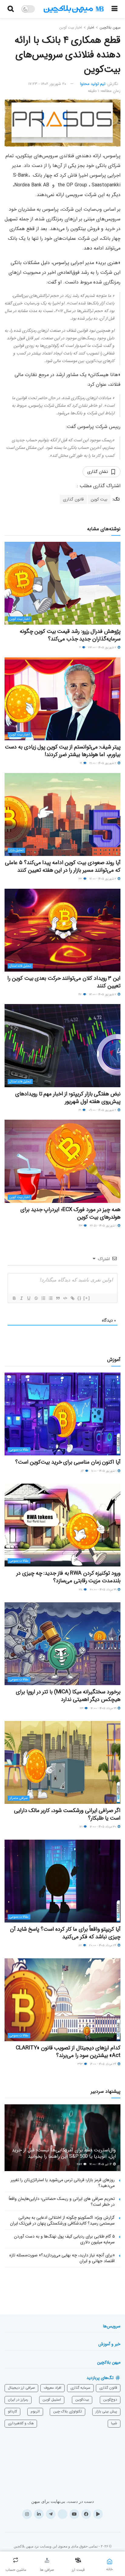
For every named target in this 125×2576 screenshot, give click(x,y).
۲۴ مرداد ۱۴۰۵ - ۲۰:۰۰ (103, 1945)
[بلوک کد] (65, 1298)
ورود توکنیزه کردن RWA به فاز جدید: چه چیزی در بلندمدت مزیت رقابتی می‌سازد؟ (68, 1577)
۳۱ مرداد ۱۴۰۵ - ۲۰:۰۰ (103, 1590)
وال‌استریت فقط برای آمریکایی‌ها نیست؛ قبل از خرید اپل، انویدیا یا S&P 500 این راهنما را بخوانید (64, 2153)
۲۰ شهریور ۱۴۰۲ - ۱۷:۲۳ (47, 84)
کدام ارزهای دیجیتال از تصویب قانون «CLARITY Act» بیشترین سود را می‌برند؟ (68, 2052)
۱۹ (81, 763)
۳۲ (81, 879)
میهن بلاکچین (110, 27)
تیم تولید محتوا (93, 84)
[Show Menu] (115, 9)
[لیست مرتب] (43, 1298)
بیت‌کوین (82, 2400)
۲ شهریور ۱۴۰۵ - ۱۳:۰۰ (103, 994)
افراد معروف (52, 2388)
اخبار (91, 27)
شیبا (114, 2423)
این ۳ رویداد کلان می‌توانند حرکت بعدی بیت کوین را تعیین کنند (64, 982)
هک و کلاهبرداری (21, 2423)
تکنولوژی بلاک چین (68, 2411)
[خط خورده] (36, 1298)
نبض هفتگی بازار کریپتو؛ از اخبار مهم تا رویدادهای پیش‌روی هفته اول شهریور (68, 1098)
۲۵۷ (80, 2164)
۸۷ (81, 1945)
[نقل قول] (58, 1298)
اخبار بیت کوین (71, 27)
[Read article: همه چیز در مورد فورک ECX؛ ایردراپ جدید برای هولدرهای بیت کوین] (62, 1161)
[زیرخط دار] (29, 1298)
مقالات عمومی (19, 1450)
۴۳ (81, 1226)
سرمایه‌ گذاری (80, 2388)
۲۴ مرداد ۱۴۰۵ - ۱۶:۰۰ (104, 2064)
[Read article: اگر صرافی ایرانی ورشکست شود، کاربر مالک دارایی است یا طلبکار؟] (62, 1762)
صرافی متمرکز (19, 1798)
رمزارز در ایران (18, 2400)
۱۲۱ (81, 1827)
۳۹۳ (80, 2064)
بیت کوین (99, 499)
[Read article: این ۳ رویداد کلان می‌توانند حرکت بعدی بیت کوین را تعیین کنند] (62, 930)
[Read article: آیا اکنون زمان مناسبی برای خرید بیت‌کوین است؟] (62, 1414)
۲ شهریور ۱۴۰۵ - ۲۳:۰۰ (103, 648)
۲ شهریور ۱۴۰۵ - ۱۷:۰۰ (103, 879)
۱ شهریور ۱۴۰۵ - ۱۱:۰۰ (104, 1471)
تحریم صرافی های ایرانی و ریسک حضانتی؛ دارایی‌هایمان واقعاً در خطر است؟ (62, 2202)
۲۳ (82, 1708)
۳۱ (80, 1110)
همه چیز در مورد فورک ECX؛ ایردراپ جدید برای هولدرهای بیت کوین (70, 1213)
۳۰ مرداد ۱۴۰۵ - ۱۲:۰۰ (103, 1827)
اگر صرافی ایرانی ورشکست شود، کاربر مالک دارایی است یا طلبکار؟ (67, 1814)
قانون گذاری (73, 499)
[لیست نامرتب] (50, 1298)
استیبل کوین (52, 2400)
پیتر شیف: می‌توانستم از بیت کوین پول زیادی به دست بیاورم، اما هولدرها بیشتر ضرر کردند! (63, 751)
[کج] (21, 1298)
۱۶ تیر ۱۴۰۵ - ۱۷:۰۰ (101, 2164)
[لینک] (72, 1298)
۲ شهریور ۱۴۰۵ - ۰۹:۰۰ (103, 1110)
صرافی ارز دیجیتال (21, 2388)
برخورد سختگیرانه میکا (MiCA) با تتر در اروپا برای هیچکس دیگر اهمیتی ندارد (68, 1696)
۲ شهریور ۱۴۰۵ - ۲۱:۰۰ (103, 763)
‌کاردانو (12, 2411)
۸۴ (83, 1471)
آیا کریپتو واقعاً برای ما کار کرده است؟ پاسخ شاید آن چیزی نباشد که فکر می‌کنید (65, 1933)
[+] (87, 1298)
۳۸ (81, 1590)
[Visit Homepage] (74, 9)
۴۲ (81, 994)
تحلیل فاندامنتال (20, 966)
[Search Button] (11, 9)
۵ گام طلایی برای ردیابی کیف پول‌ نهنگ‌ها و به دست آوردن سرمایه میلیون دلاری (64, 2239)
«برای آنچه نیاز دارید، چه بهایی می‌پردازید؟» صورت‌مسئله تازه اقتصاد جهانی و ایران (62, 2258)
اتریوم (35, 2411)
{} (79, 1298)
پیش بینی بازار (106, 2411)
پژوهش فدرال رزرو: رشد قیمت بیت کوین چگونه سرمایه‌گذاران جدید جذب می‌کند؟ (70, 635)
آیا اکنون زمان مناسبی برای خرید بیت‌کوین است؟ (68, 1462)
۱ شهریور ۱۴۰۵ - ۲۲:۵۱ (103, 1226)
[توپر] (14, 1298)
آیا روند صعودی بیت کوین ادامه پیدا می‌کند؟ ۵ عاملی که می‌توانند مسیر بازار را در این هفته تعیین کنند (63, 866)
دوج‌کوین (110, 2400)
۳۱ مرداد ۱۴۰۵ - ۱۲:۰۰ (104, 1708)
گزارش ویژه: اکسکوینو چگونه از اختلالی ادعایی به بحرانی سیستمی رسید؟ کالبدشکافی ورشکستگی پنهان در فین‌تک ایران (62, 2221)
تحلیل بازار (16, 850)
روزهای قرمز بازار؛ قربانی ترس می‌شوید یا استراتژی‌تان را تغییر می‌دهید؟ (63, 2183)
